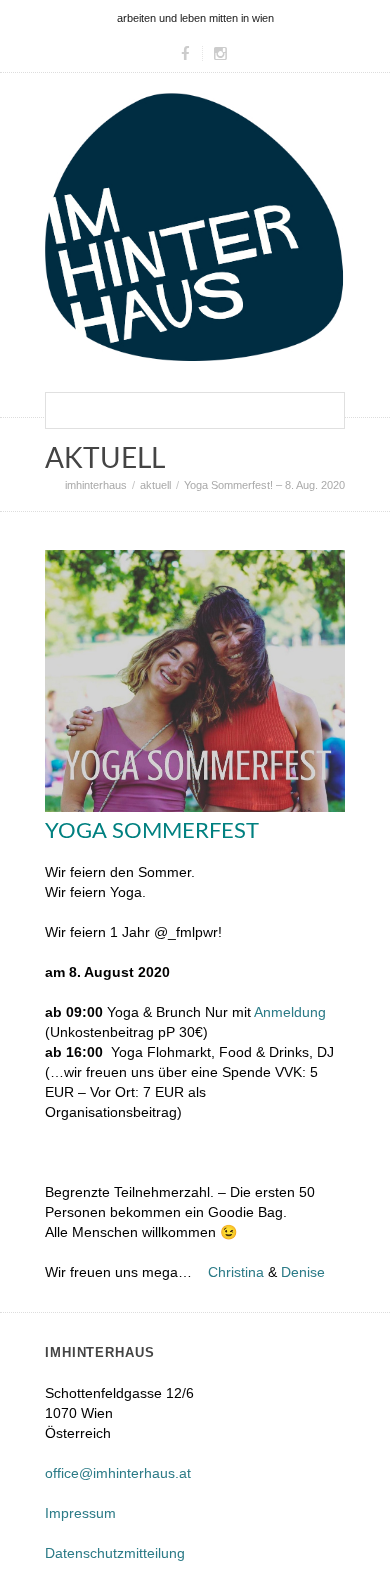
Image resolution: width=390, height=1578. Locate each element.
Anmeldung (290, 1012)
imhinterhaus (96, 485)
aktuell (155, 485)
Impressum (80, 1513)
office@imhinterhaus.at (118, 1473)
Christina (236, 1272)
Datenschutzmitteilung (115, 1553)
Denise (303, 1272)
